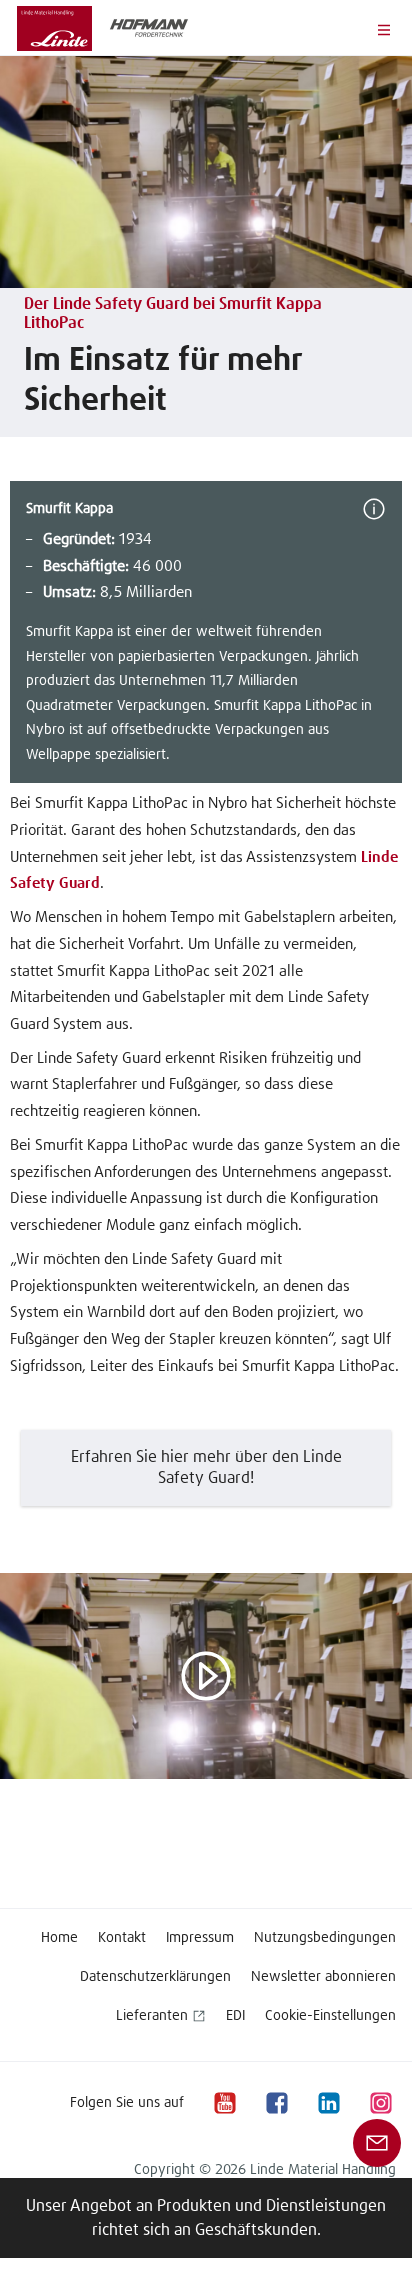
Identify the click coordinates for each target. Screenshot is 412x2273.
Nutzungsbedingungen (325, 1938)
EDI (235, 2016)
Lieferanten (152, 2016)
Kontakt (122, 1938)
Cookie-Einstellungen (330, 2016)
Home (59, 1938)
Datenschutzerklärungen (155, 1977)
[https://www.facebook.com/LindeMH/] (276, 2102)
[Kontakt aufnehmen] (377, 2142)
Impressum (200, 1938)
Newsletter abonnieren (323, 1977)
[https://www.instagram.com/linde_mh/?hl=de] (380, 2102)
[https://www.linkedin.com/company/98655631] (328, 2102)
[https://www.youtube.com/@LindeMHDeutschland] (224, 2102)
